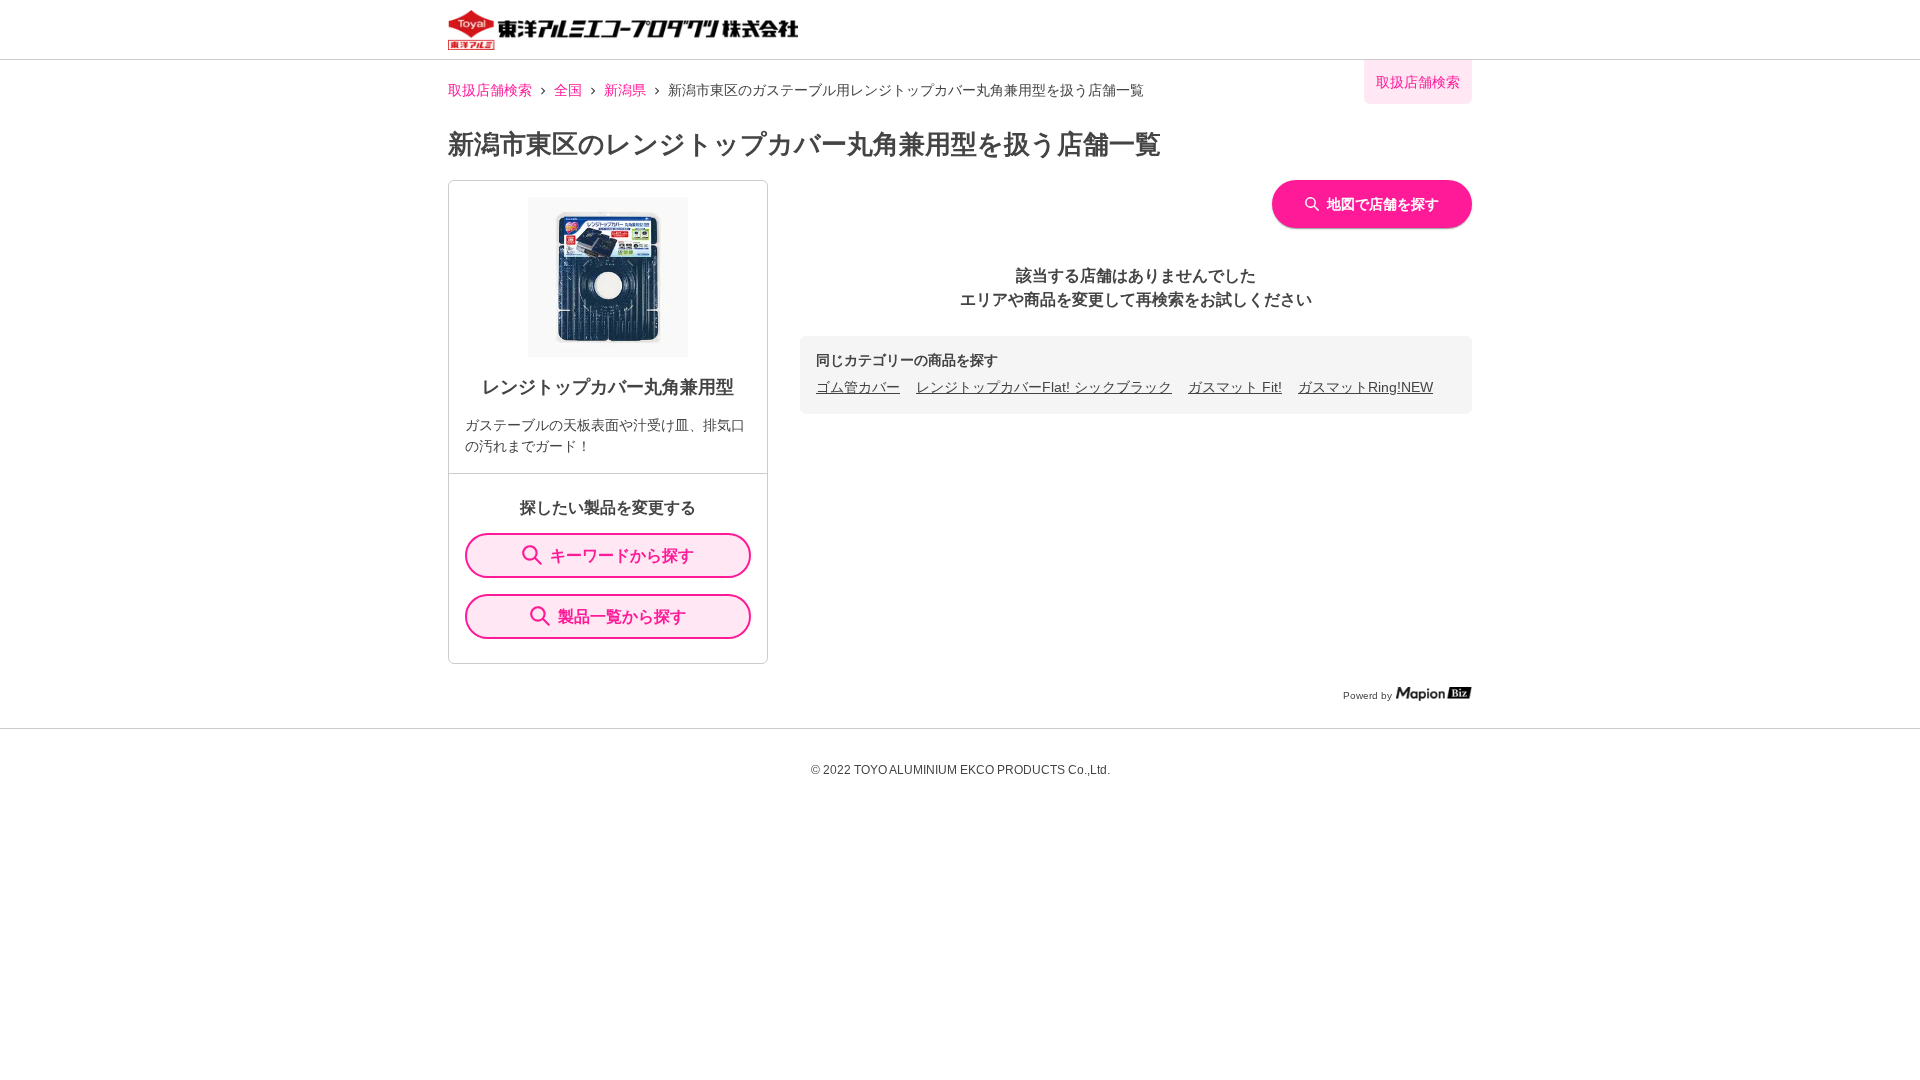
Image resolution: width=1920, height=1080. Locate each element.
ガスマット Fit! (1235, 387)
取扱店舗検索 (490, 90)
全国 (568, 90)
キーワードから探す (622, 555)
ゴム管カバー (858, 387)
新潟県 (625, 90)
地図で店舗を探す (1383, 204)
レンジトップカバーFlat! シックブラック (1044, 387)
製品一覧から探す (622, 616)
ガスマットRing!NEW (1365, 387)
